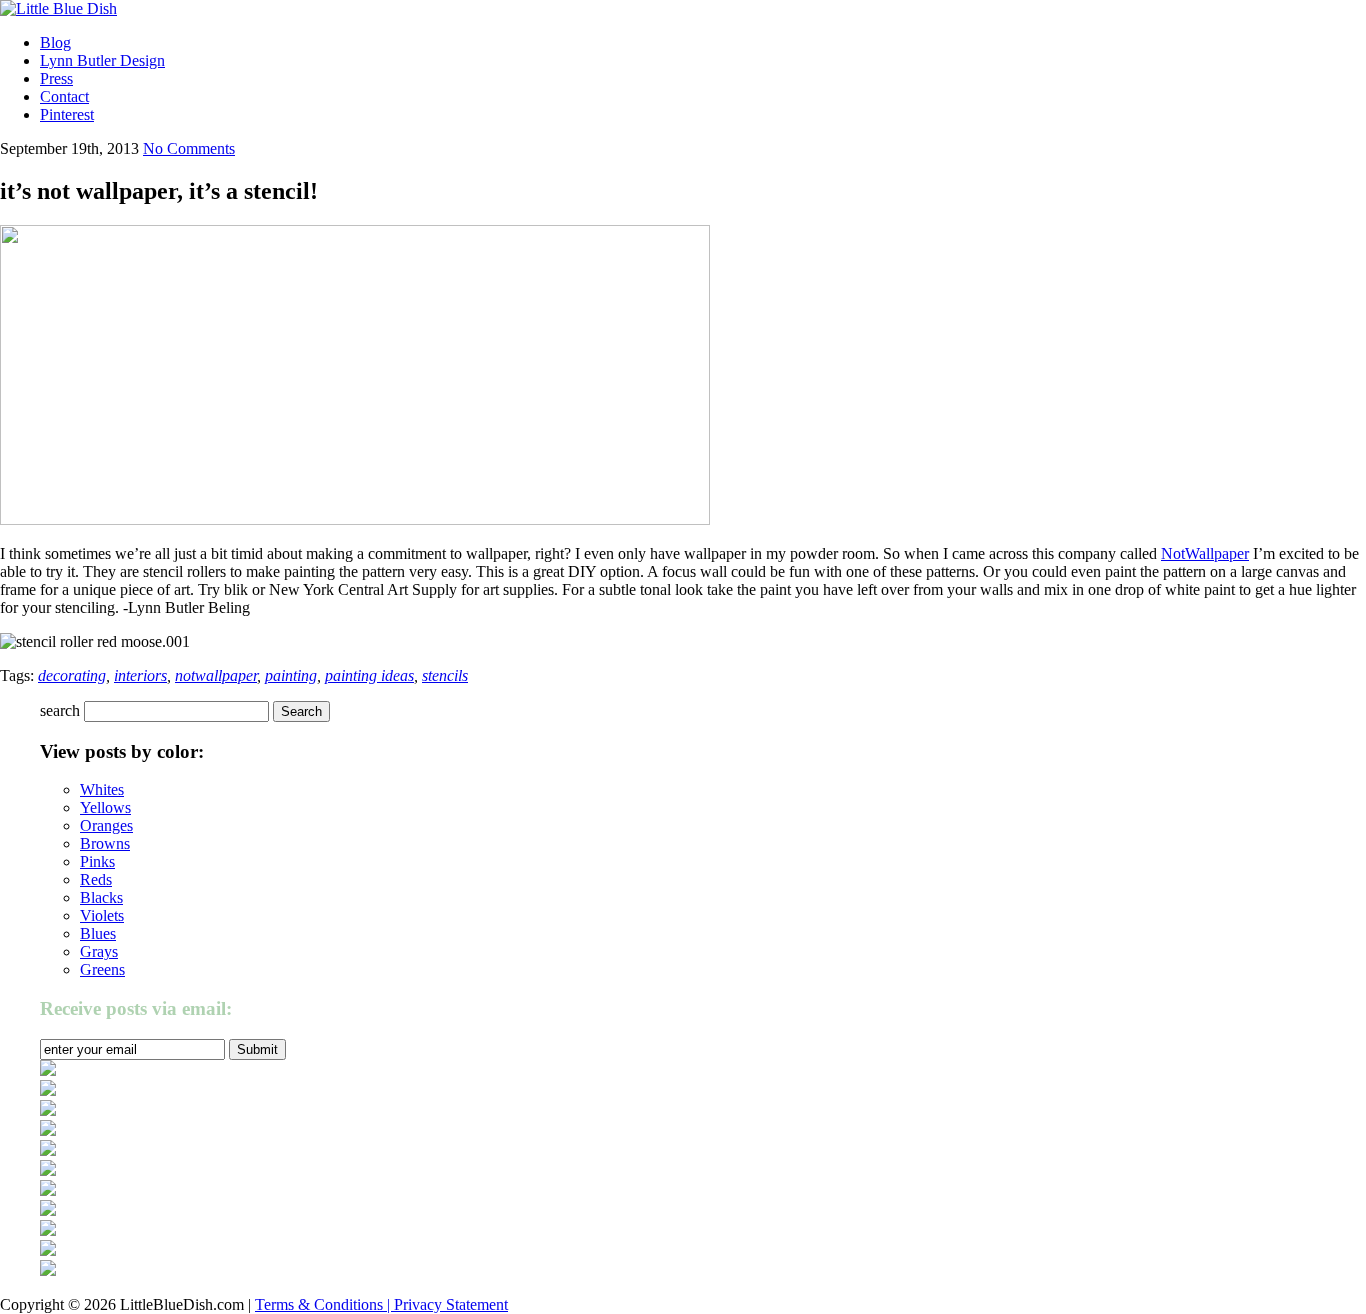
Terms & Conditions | (324, 1304)
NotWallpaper (1205, 553)
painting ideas (369, 675)
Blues (98, 933)
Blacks (101, 897)
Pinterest (67, 114)
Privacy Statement (451, 1304)
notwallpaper (216, 675)
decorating (72, 675)
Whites (102, 789)
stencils (445, 675)
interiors (140, 675)
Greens (102, 969)
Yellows (105, 807)
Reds (96, 879)
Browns (105, 843)
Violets (102, 915)
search (60, 710)
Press (56, 78)
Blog (55, 42)
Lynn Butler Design (102, 60)
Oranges (106, 825)
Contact (64, 96)
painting (291, 675)
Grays (99, 951)
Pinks (97, 861)
